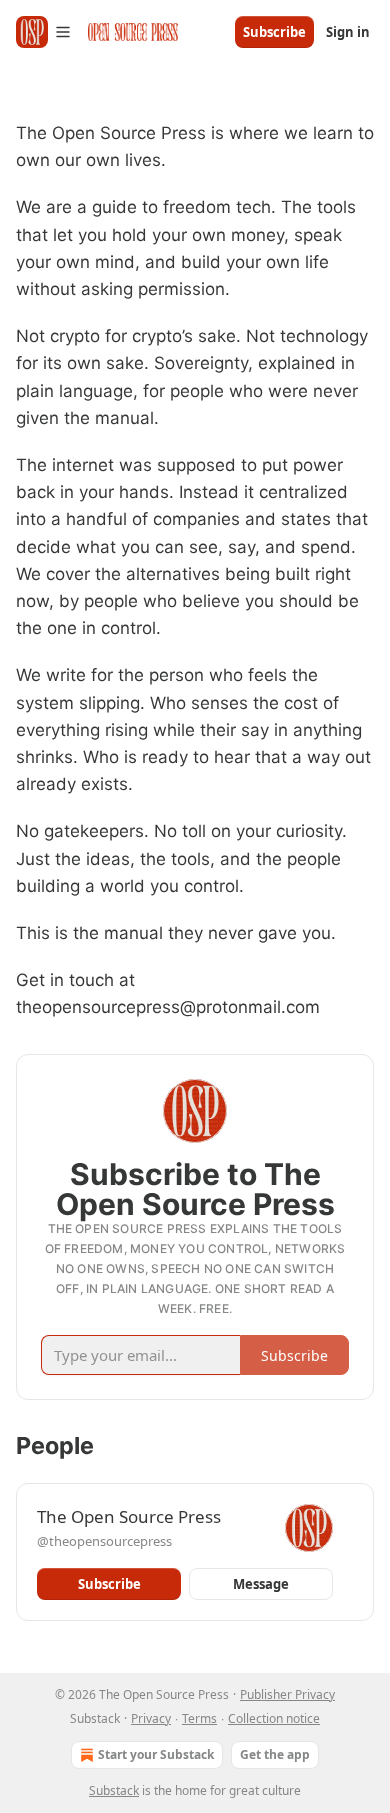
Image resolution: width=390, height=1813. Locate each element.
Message (261, 1584)
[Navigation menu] (44, 32)
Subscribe (274, 32)
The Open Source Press (129, 1516)
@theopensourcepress (104, 1541)
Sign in (348, 32)
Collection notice (274, 1718)
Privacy (151, 1718)
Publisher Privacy (287, 1694)
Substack (114, 1790)
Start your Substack (156, 1754)
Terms (199, 1718)
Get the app (275, 1754)
